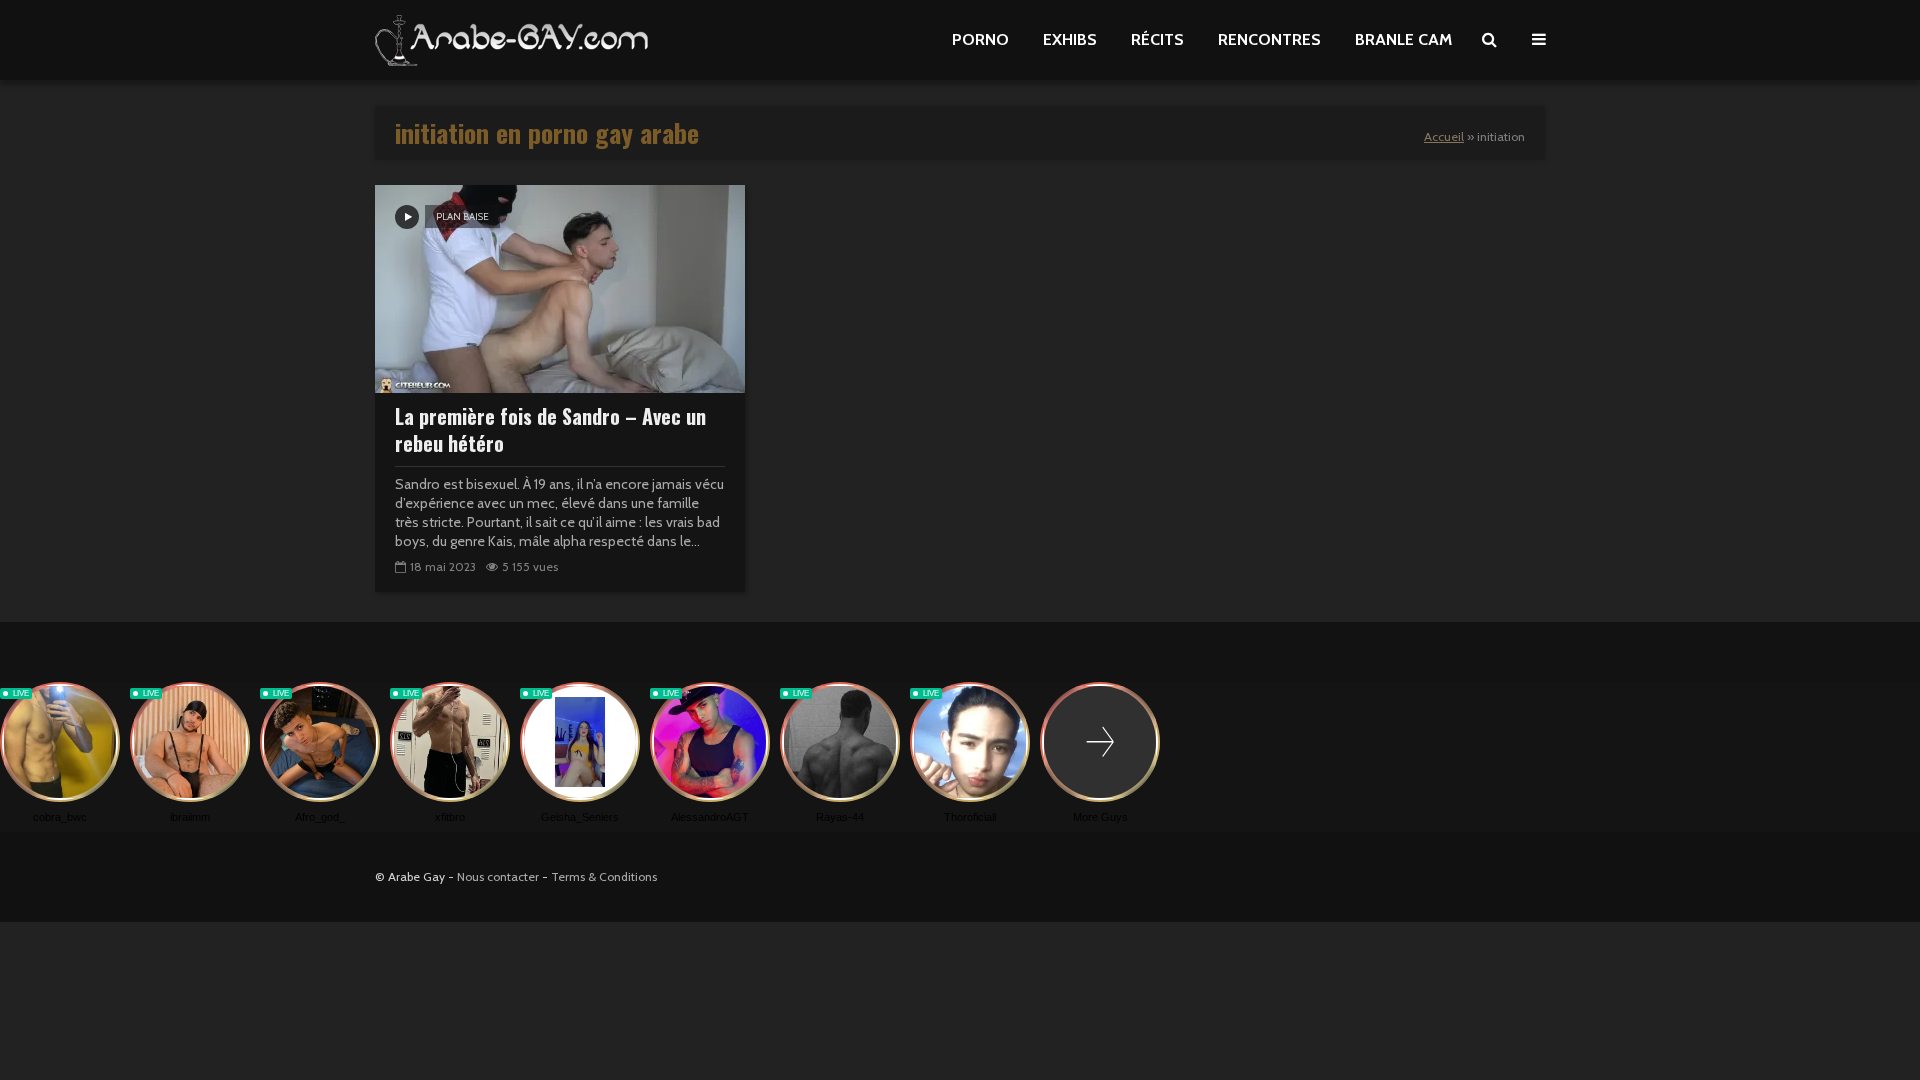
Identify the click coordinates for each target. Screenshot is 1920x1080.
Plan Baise (462, 216)
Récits (1157, 39)
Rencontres (1269, 39)
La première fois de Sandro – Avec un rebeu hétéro (550, 430)
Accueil (1444, 136)
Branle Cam (1403, 39)
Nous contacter (498, 876)
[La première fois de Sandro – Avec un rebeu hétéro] (560, 287)
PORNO (980, 39)
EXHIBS (1070, 39)
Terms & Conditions (604, 876)
